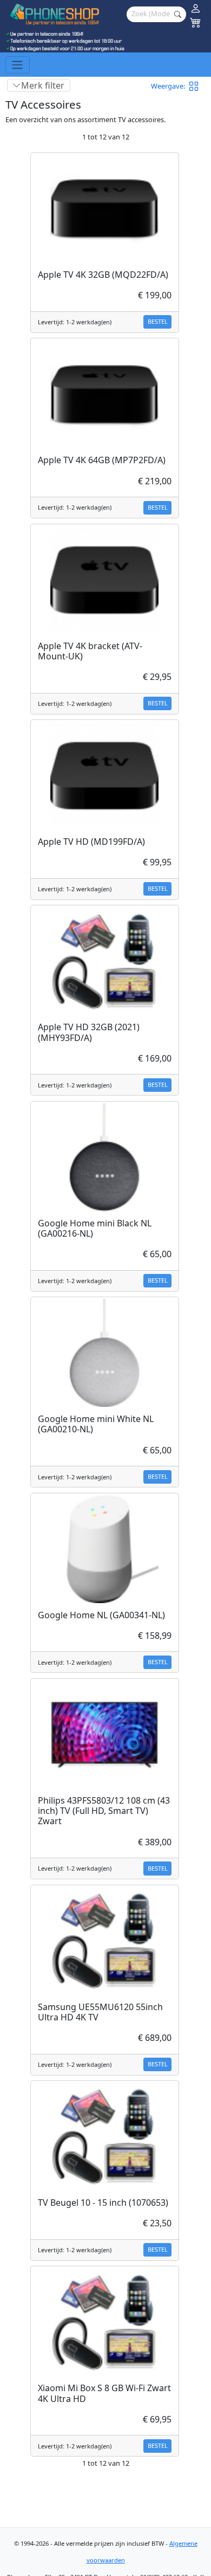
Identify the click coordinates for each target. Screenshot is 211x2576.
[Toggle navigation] (18, 65)
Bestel (158, 321)
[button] (197, 86)
